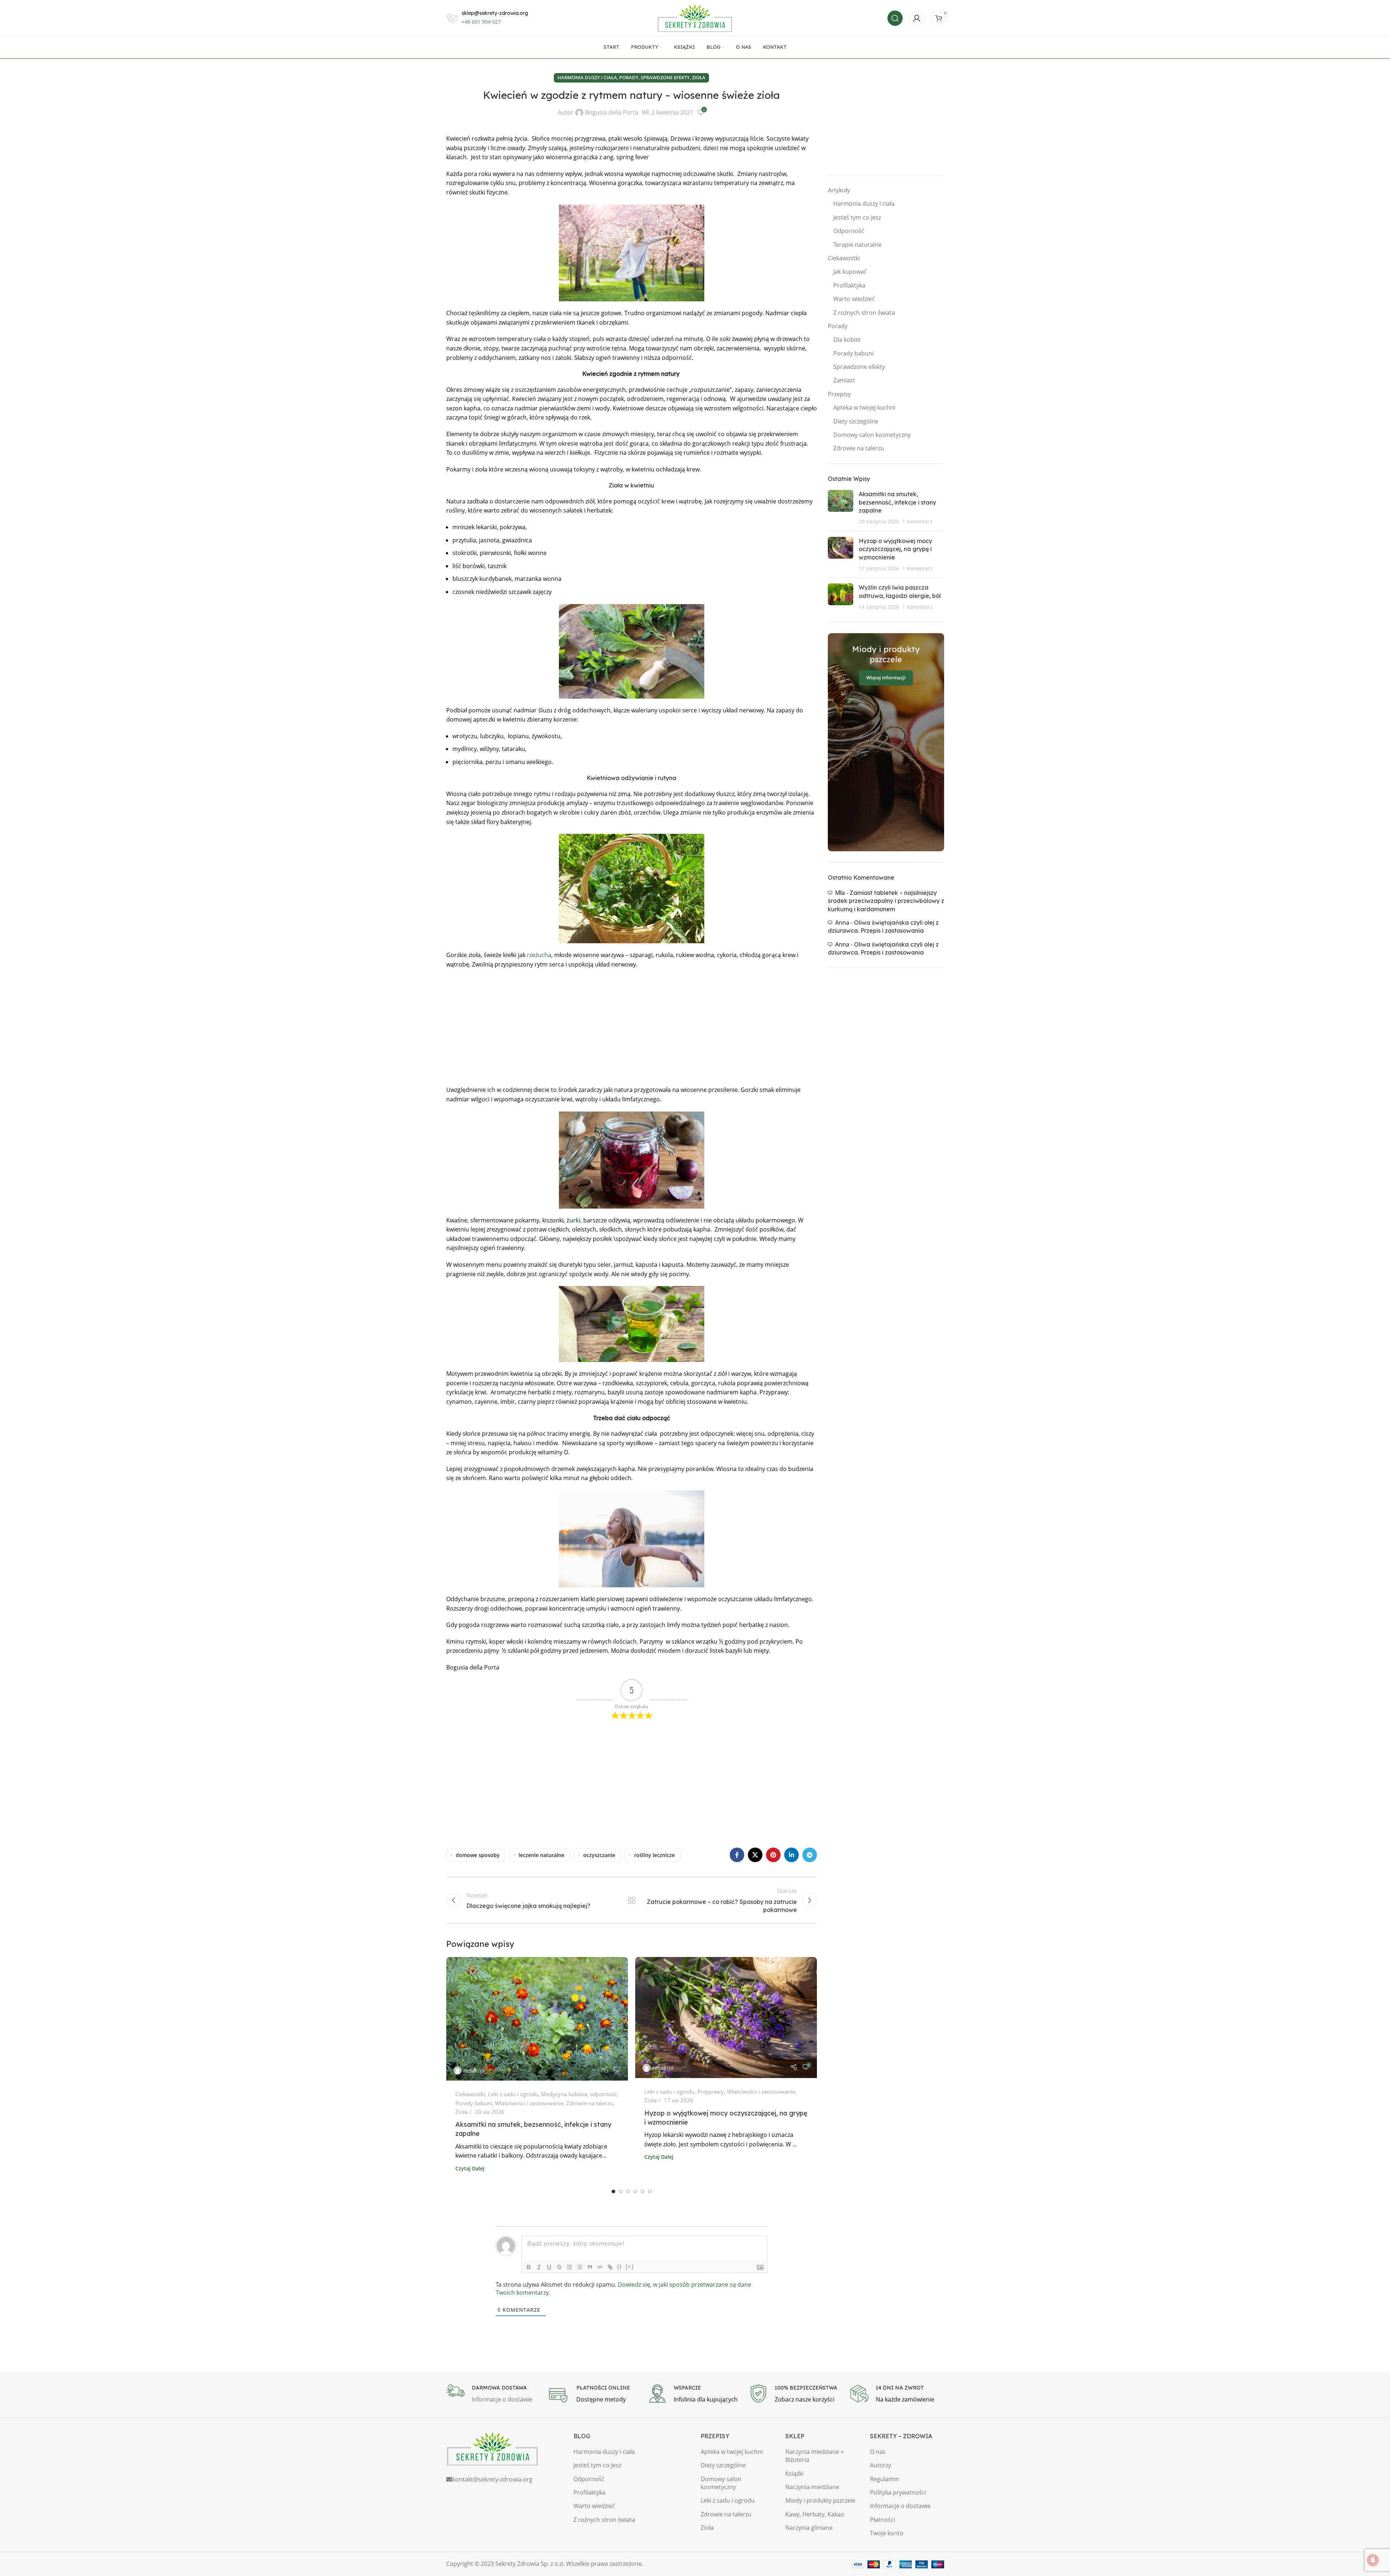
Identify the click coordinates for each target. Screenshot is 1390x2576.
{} (620, 2266)
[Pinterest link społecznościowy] (773, 1855)
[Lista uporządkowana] (569, 2267)
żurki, (574, 1220)
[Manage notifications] (1373, 2560)
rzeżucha (539, 955)
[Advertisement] (632, 1027)
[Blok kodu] (600, 2267)
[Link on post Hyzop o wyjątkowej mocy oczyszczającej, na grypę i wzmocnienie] (726, 2018)
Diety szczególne (856, 421)
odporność (603, 2094)
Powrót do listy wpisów (631, 1900)
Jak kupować (850, 272)
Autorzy (881, 2465)
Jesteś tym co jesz (857, 217)
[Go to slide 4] (635, 2191)
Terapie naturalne (857, 245)
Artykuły (839, 190)
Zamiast (844, 380)
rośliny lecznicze (654, 1855)
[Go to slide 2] (621, 2191)
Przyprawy (711, 2091)
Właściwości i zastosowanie (529, 2103)
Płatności (883, 2520)
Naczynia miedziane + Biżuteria (815, 2456)
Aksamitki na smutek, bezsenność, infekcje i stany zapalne (897, 502)
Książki (794, 2473)
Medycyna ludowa (564, 2094)
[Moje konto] (917, 18)
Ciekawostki (470, 2094)
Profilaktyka (849, 285)
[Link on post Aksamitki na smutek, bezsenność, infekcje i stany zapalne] (537, 2019)
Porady (629, 77)
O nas (878, 2452)
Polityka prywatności (898, 2492)
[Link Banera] (886, 742)
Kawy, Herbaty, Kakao (815, 2514)
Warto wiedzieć (854, 299)
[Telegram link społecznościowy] (810, 1855)
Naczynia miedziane (812, 2487)
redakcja (474, 2070)
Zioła (699, 77)
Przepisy (839, 394)
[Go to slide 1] (613, 2191)
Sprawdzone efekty (665, 77)
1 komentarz (917, 521)
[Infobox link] (493, 2394)
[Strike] (559, 2267)
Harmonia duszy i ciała (587, 77)
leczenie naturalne (541, 1855)
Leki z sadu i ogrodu (513, 2094)
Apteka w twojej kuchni (864, 407)
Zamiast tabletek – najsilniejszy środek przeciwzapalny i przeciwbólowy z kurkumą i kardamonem (886, 901)
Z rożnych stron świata (864, 313)
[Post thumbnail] (841, 508)
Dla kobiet (847, 339)
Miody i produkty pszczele (820, 2500)
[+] (630, 2266)
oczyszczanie (599, 1855)
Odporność (849, 231)
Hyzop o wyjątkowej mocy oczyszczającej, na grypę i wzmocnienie (895, 549)
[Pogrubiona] (529, 2267)
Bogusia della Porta (612, 112)
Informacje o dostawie (900, 2506)
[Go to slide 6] (650, 2191)
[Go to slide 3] (628, 2191)
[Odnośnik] (610, 2267)
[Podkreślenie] (549, 2267)
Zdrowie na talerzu (590, 2103)
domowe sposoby (478, 1855)
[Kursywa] (539, 2267)
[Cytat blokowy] (590, 2267)
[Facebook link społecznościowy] (737, 1855)
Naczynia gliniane (809, 2528)
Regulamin (885, 2479)
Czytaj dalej (470, 2168)
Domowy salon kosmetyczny (872, 435)
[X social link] (755, 1855)
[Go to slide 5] (642, 2191)
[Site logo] (695, 17)
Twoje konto (887, 2533)
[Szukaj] (895, 18)
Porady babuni (474, 2103)
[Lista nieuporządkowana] (580, 2267)
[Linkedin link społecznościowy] (791, 1855)
